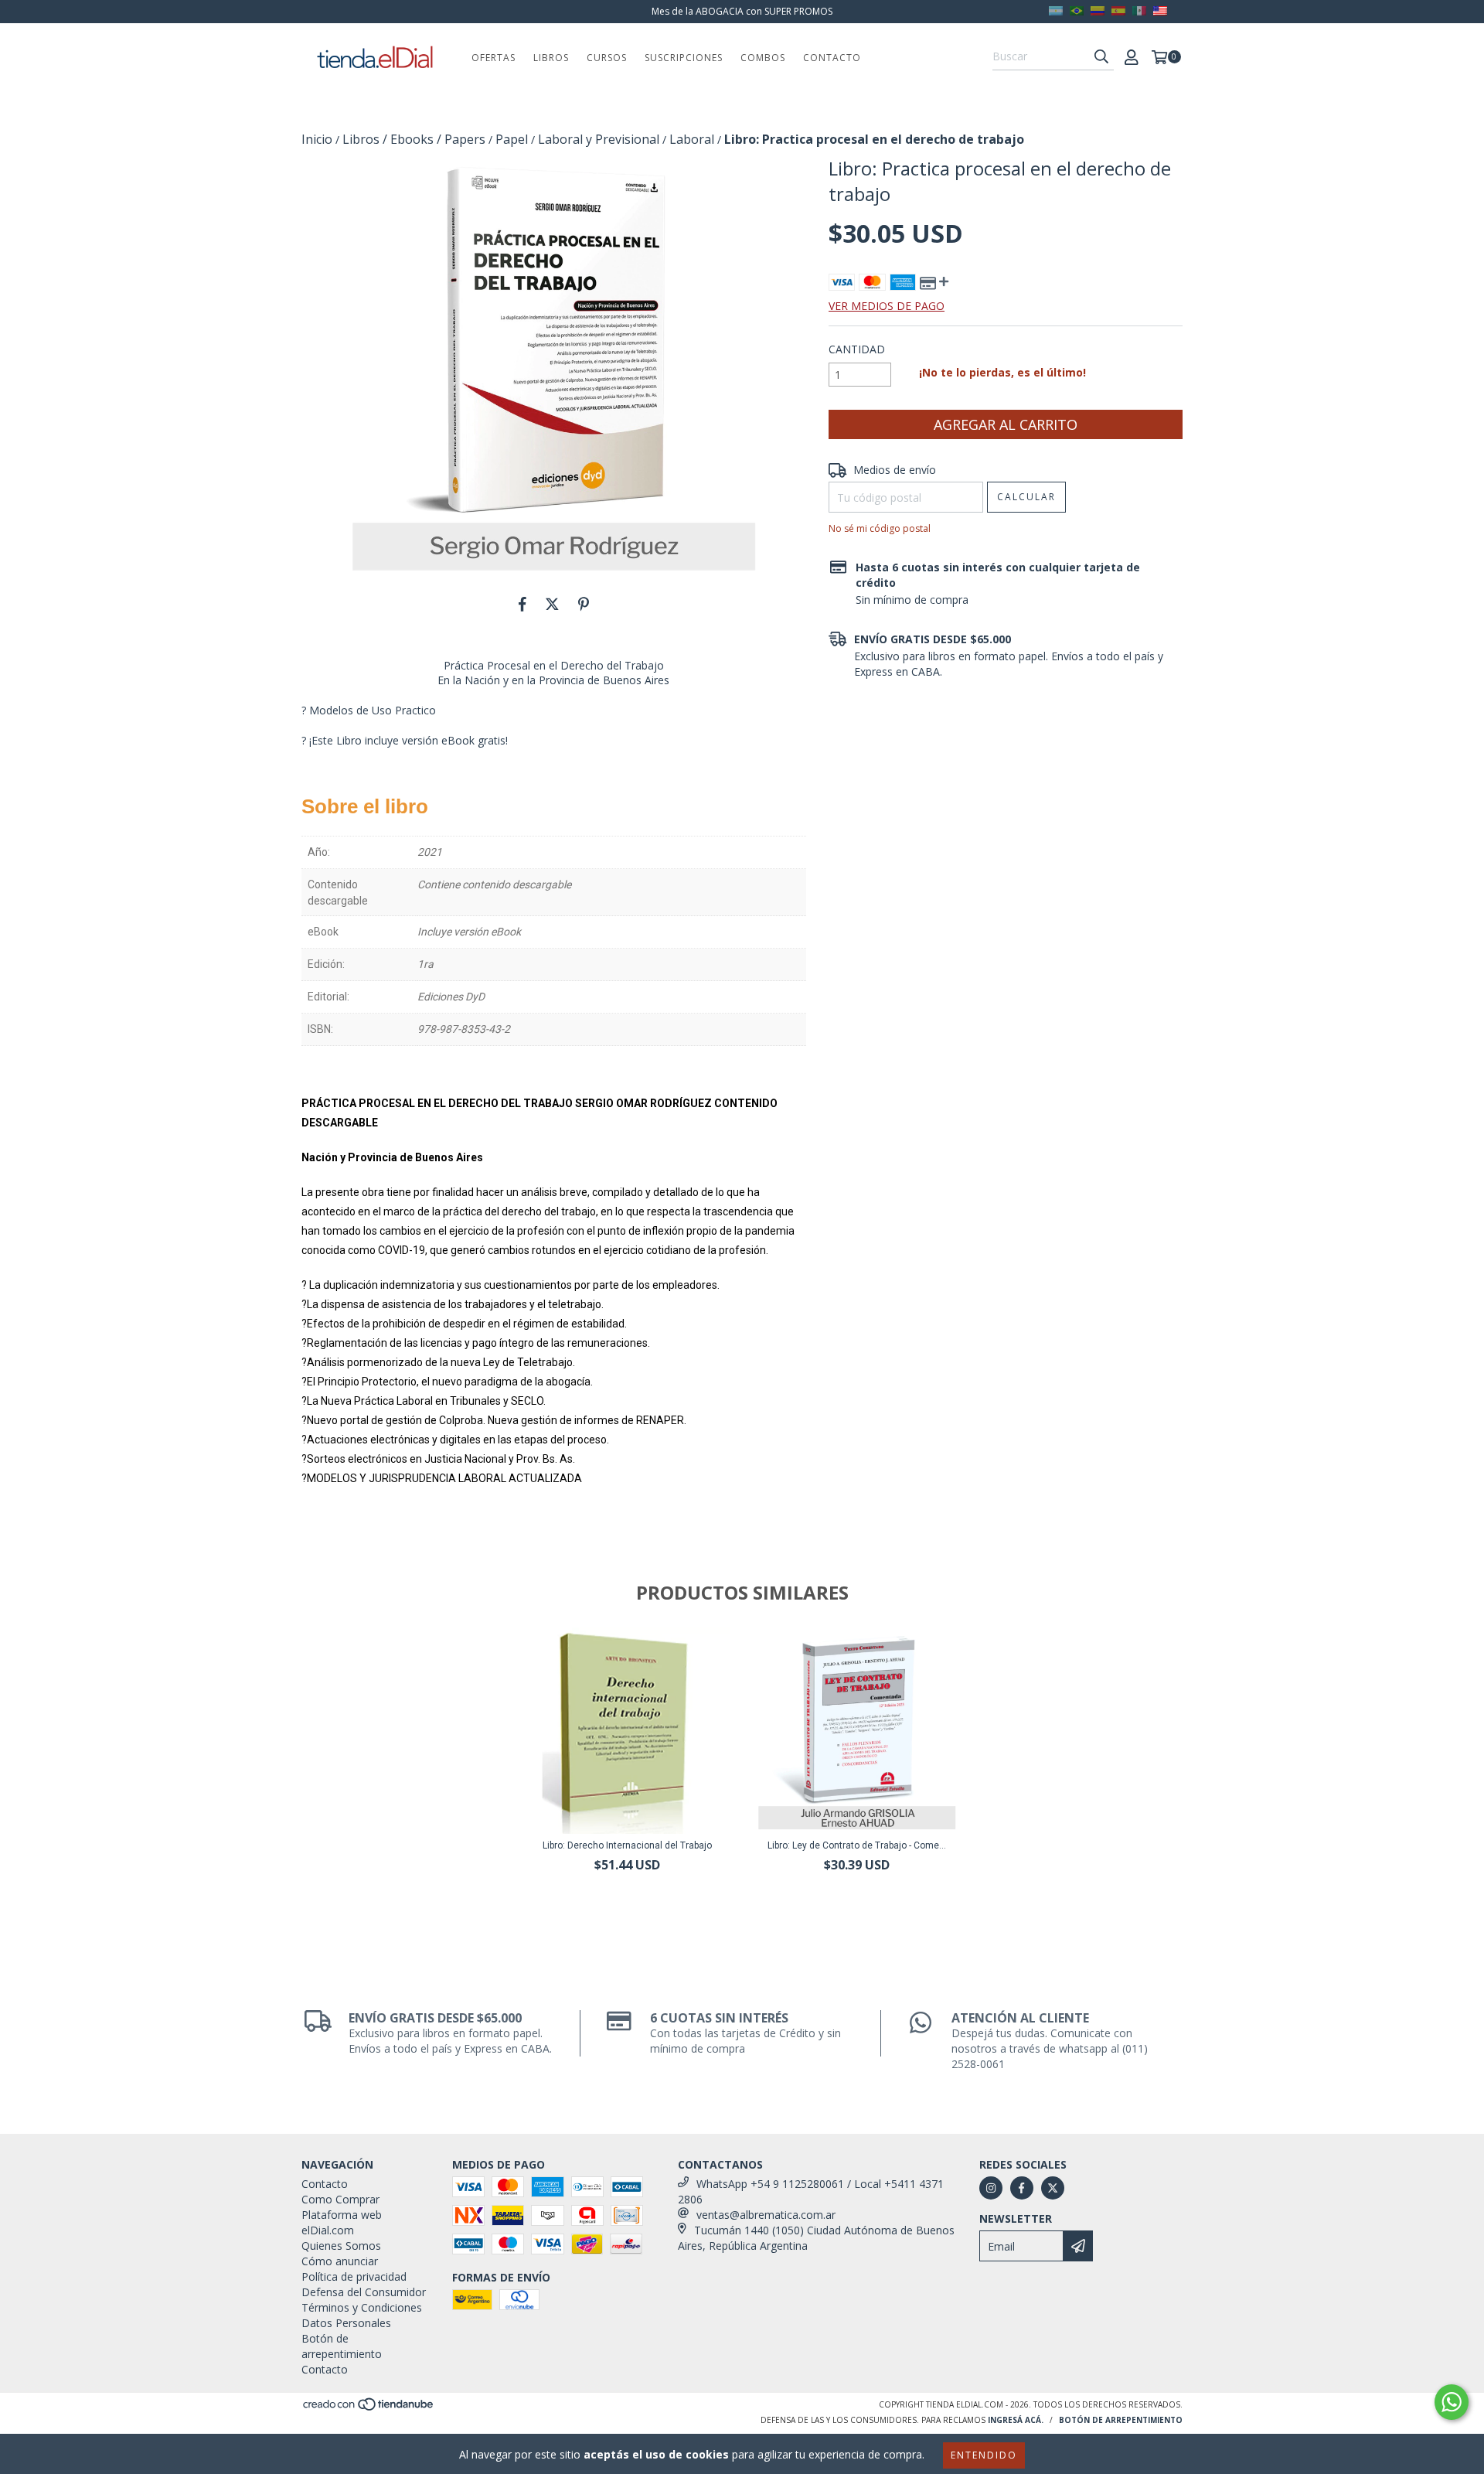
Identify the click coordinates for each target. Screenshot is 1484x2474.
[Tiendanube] (369, 2409)
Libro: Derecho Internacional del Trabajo (627, 1845)
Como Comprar (340, 2199)
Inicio (317, 139)
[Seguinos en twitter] (1053, 2188)
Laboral (692, 139)
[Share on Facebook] (522, 604)
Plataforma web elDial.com (342, 2222)
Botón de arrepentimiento (342, 2346)
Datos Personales (346, 2323)
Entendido (984, 2455)
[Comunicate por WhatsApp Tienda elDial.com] (1452, 2402)
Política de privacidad (354, 2276)
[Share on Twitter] (552, 604)
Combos (763, 58)
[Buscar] (1101, 56)
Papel (512, 139)
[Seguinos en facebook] (1022, 2188)
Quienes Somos (341, 2246)
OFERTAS (494, 58)
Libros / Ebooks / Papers (414, 139)
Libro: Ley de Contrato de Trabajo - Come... (857, 1845)
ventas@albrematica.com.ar (766, 2215)
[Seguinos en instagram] (991, 2188)
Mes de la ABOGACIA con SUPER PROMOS (742, 11)
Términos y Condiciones (362, 2307)
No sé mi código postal (880, 528)
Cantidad (857, 349)
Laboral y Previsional (599, 139)
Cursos (607, 58)
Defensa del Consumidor (364, 2292)
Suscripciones (684, 58)
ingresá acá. (1016, 2420)
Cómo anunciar (340, 2261)
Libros (551, 58)
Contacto (832, 58)
